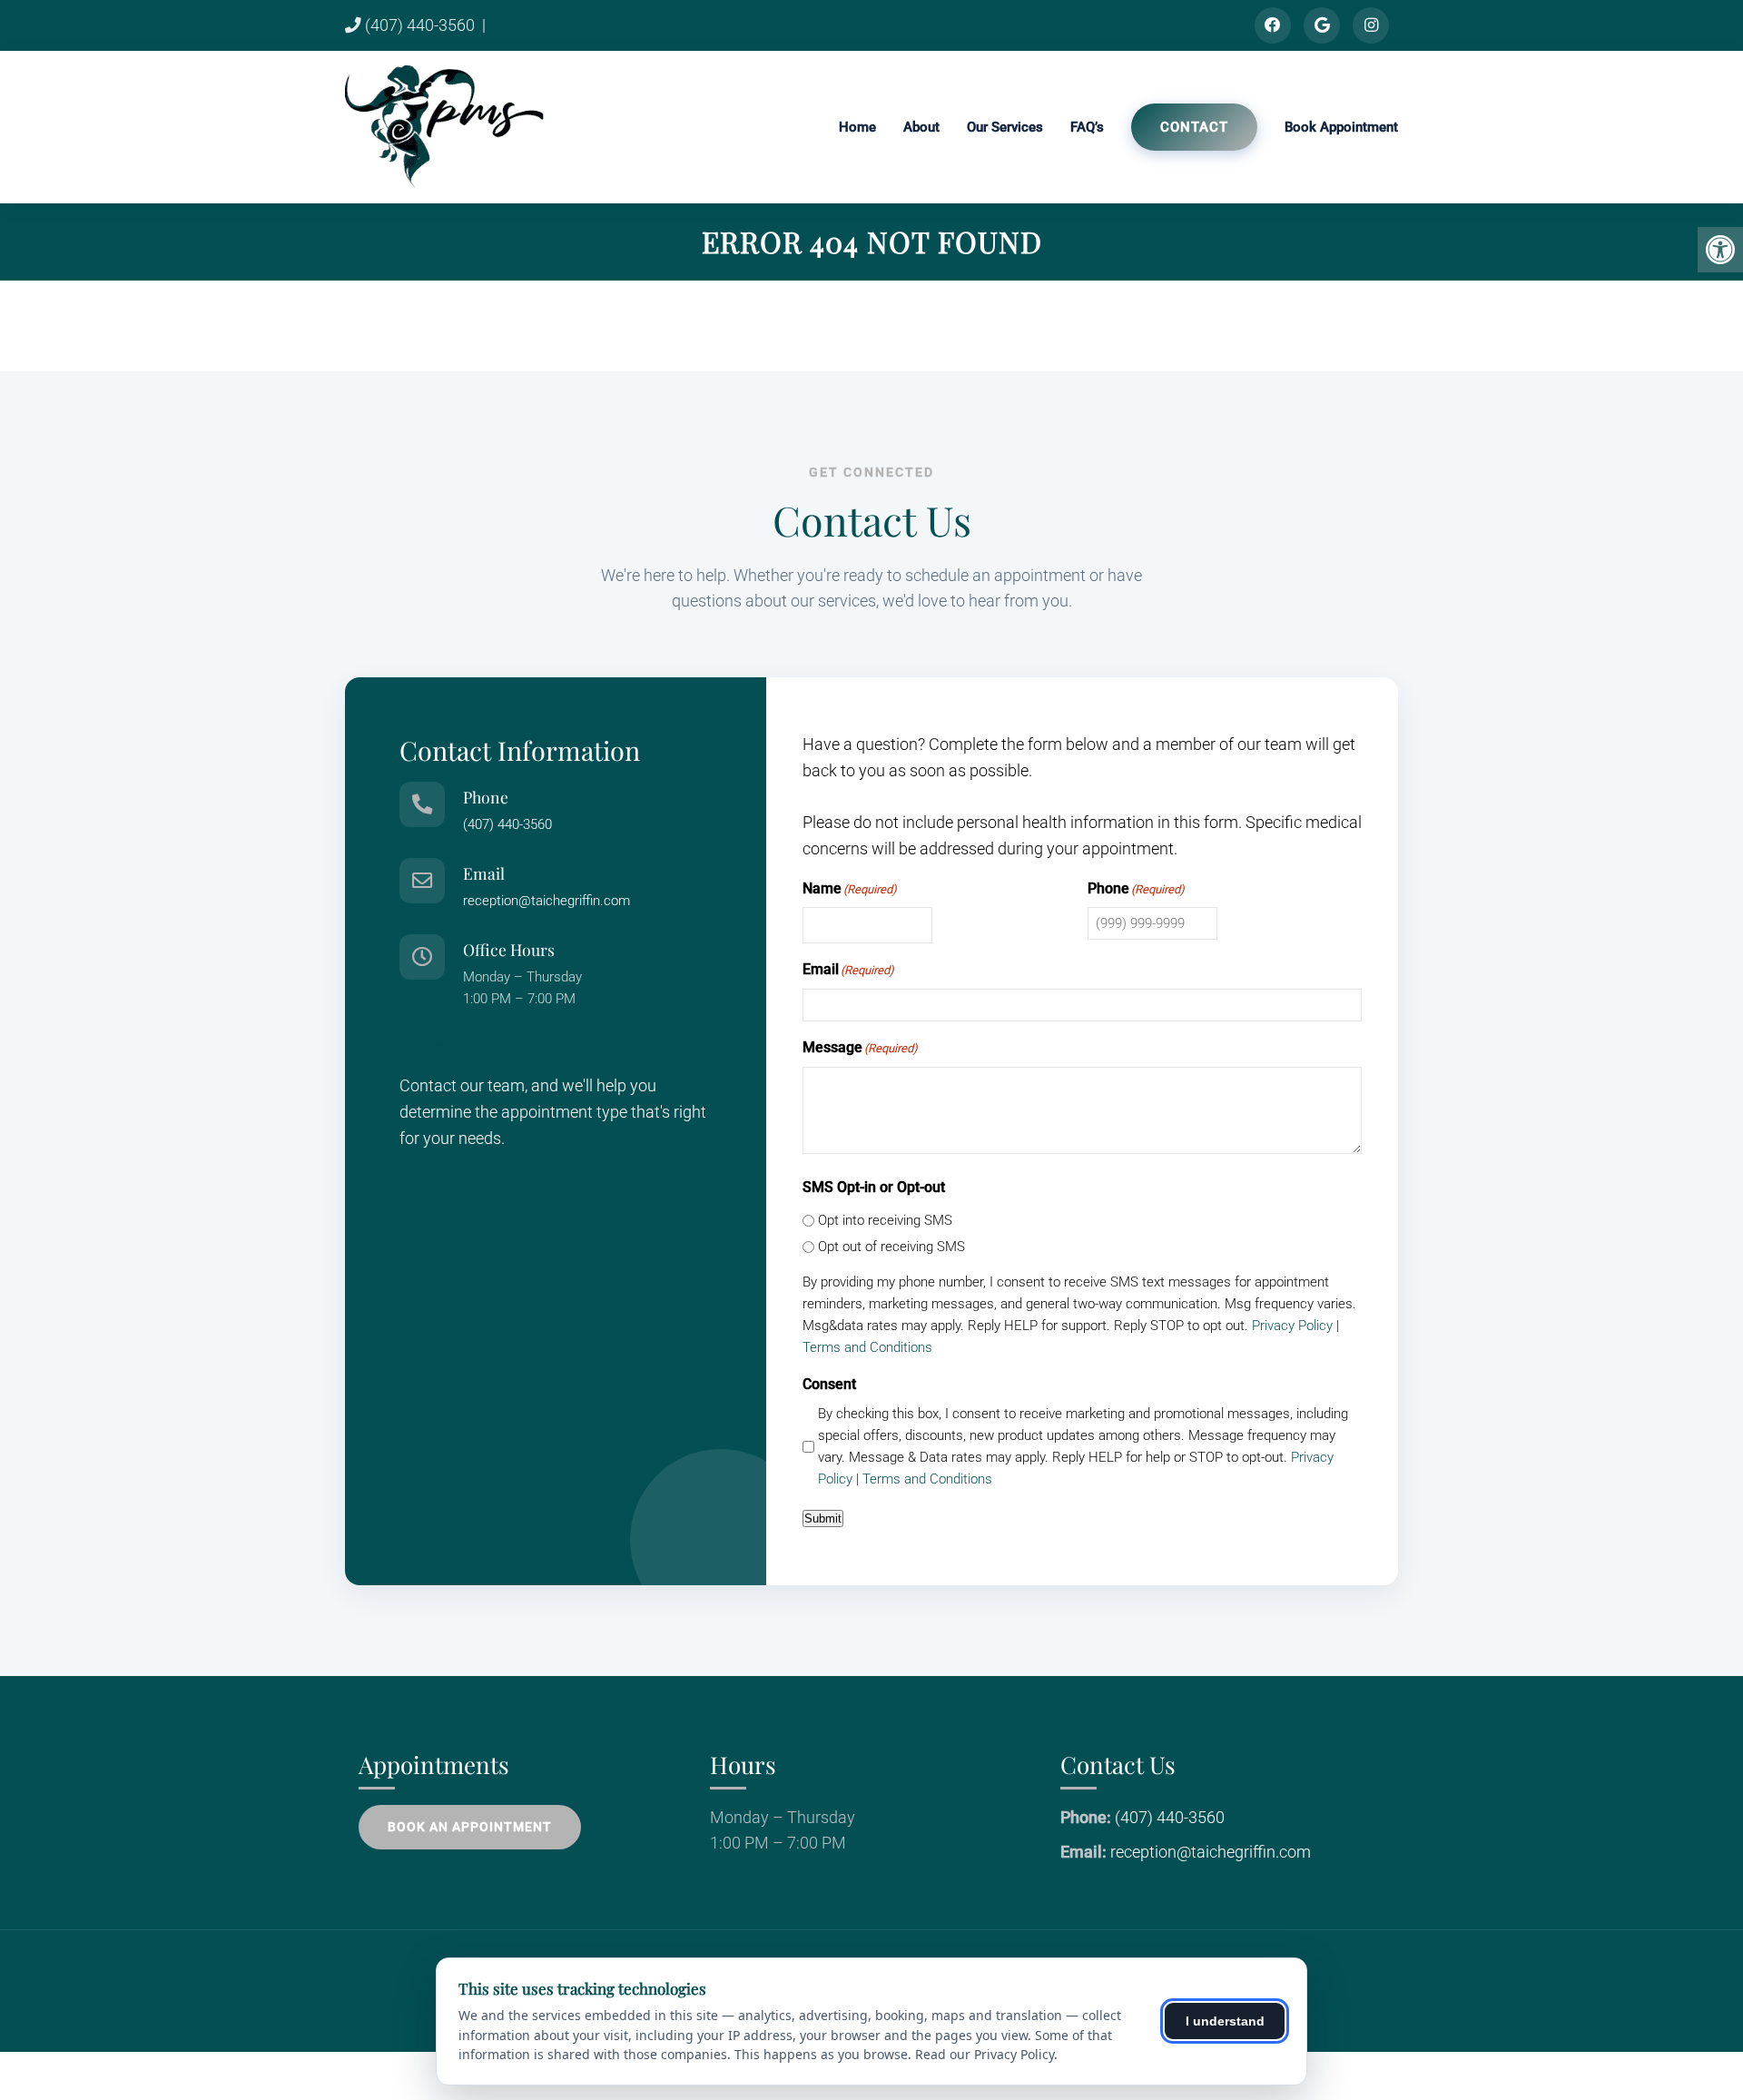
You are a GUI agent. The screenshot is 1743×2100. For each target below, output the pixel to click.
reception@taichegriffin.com (547, 901)
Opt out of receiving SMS (891, 1247)
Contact (1194, 127)
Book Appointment (1341, 127)
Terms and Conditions (867, 1347)
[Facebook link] (1273, 25)
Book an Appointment (470, 1827)
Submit (823, 1518)
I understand (1225, 2021)
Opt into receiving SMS (885, 1220)
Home (857, 127)
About (921, 127)
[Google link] (1322, 25)
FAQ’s (1087, 127)
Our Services (1005, 127)
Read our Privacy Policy (985, 2054)
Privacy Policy (1292, 1326)
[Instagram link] (1371, 25)
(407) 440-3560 (418, 25)
